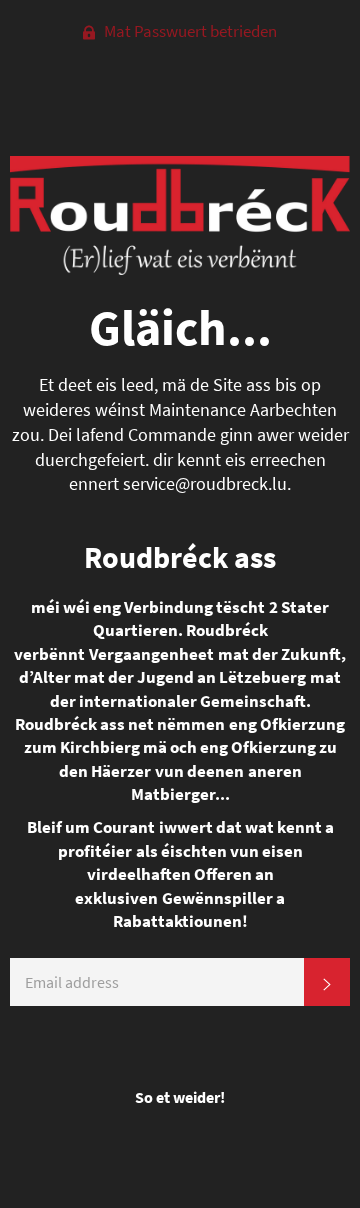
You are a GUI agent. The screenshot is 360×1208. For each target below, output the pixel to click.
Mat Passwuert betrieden (189, 31)
